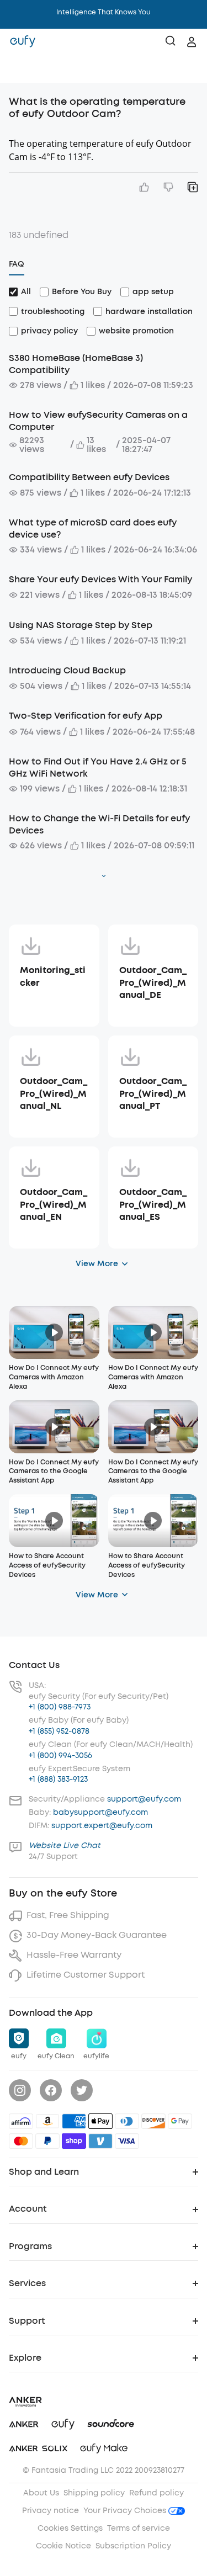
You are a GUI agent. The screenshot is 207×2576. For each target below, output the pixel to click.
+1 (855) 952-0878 (59, 1731)
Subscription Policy (133, 2546)
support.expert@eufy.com (102, 1826)
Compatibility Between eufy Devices (89, 477)
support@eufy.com (144, 1799)
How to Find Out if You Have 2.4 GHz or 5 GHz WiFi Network (98, 768)
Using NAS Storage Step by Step (81, 625)
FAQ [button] (17, 264)
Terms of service (139, 2528)
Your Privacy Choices (126, 2511)
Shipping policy (94, 2493)
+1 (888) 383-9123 (58, 1779)
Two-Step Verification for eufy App (86, 716)
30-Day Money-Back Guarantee (97, 1935)
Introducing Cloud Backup (67, 670)
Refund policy (156, 2493)
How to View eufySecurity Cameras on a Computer (98, 421)
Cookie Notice (63, 2546)
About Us (41, 2493)
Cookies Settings (70, 2528)
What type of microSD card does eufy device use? (93, 529)
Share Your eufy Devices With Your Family (100, 579)
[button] (20, 69)
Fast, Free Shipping (68, 1915)
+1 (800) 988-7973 (60, 1707)
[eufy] (23, 42)
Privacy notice (51, 2511)
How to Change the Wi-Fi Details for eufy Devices (99, 824)
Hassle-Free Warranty (74, 1955)
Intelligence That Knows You (104, 12)
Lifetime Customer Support (86, 1975)
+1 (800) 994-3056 (60, 1756)
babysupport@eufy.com (100, 1812)
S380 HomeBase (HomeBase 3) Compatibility (76, 364)
